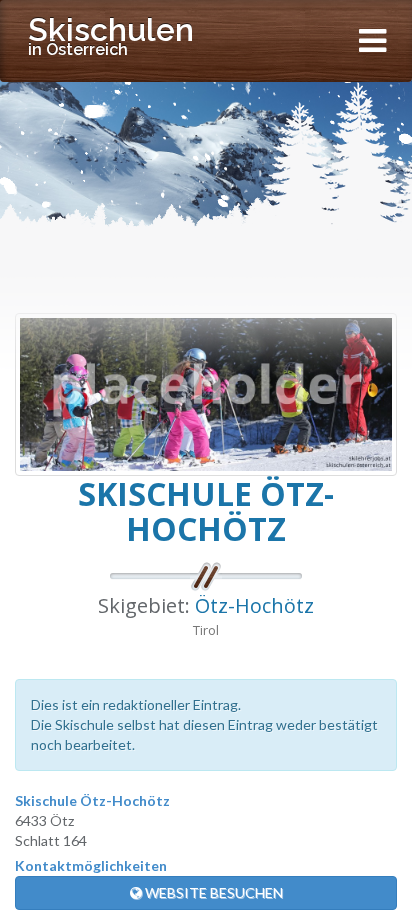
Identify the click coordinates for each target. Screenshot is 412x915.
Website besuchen (212, 892)
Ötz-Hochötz (254, 605)
